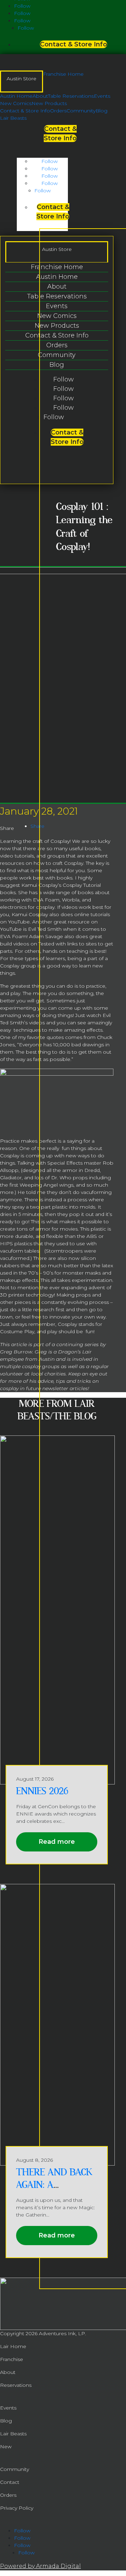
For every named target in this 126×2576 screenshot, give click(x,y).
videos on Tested (34, 944)
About (40, 96)
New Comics (16, 103)
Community (81, 111)
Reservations (16, 2385)
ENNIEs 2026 (42, 1791)
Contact (10, 2482)
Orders (58, 111)
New (6, 2447)
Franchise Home (63, 74)
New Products (49, 103)
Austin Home (16, 96)
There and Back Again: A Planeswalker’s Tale (54, 2191)
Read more (57, 1842)
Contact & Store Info (73, 44)
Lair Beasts (13, 118)
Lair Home (13, 2346)
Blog (101, 111)
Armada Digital (58, 2566)
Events (102, 96)
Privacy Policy (17, 2508)
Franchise (12, 2359)
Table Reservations (71, 96)
